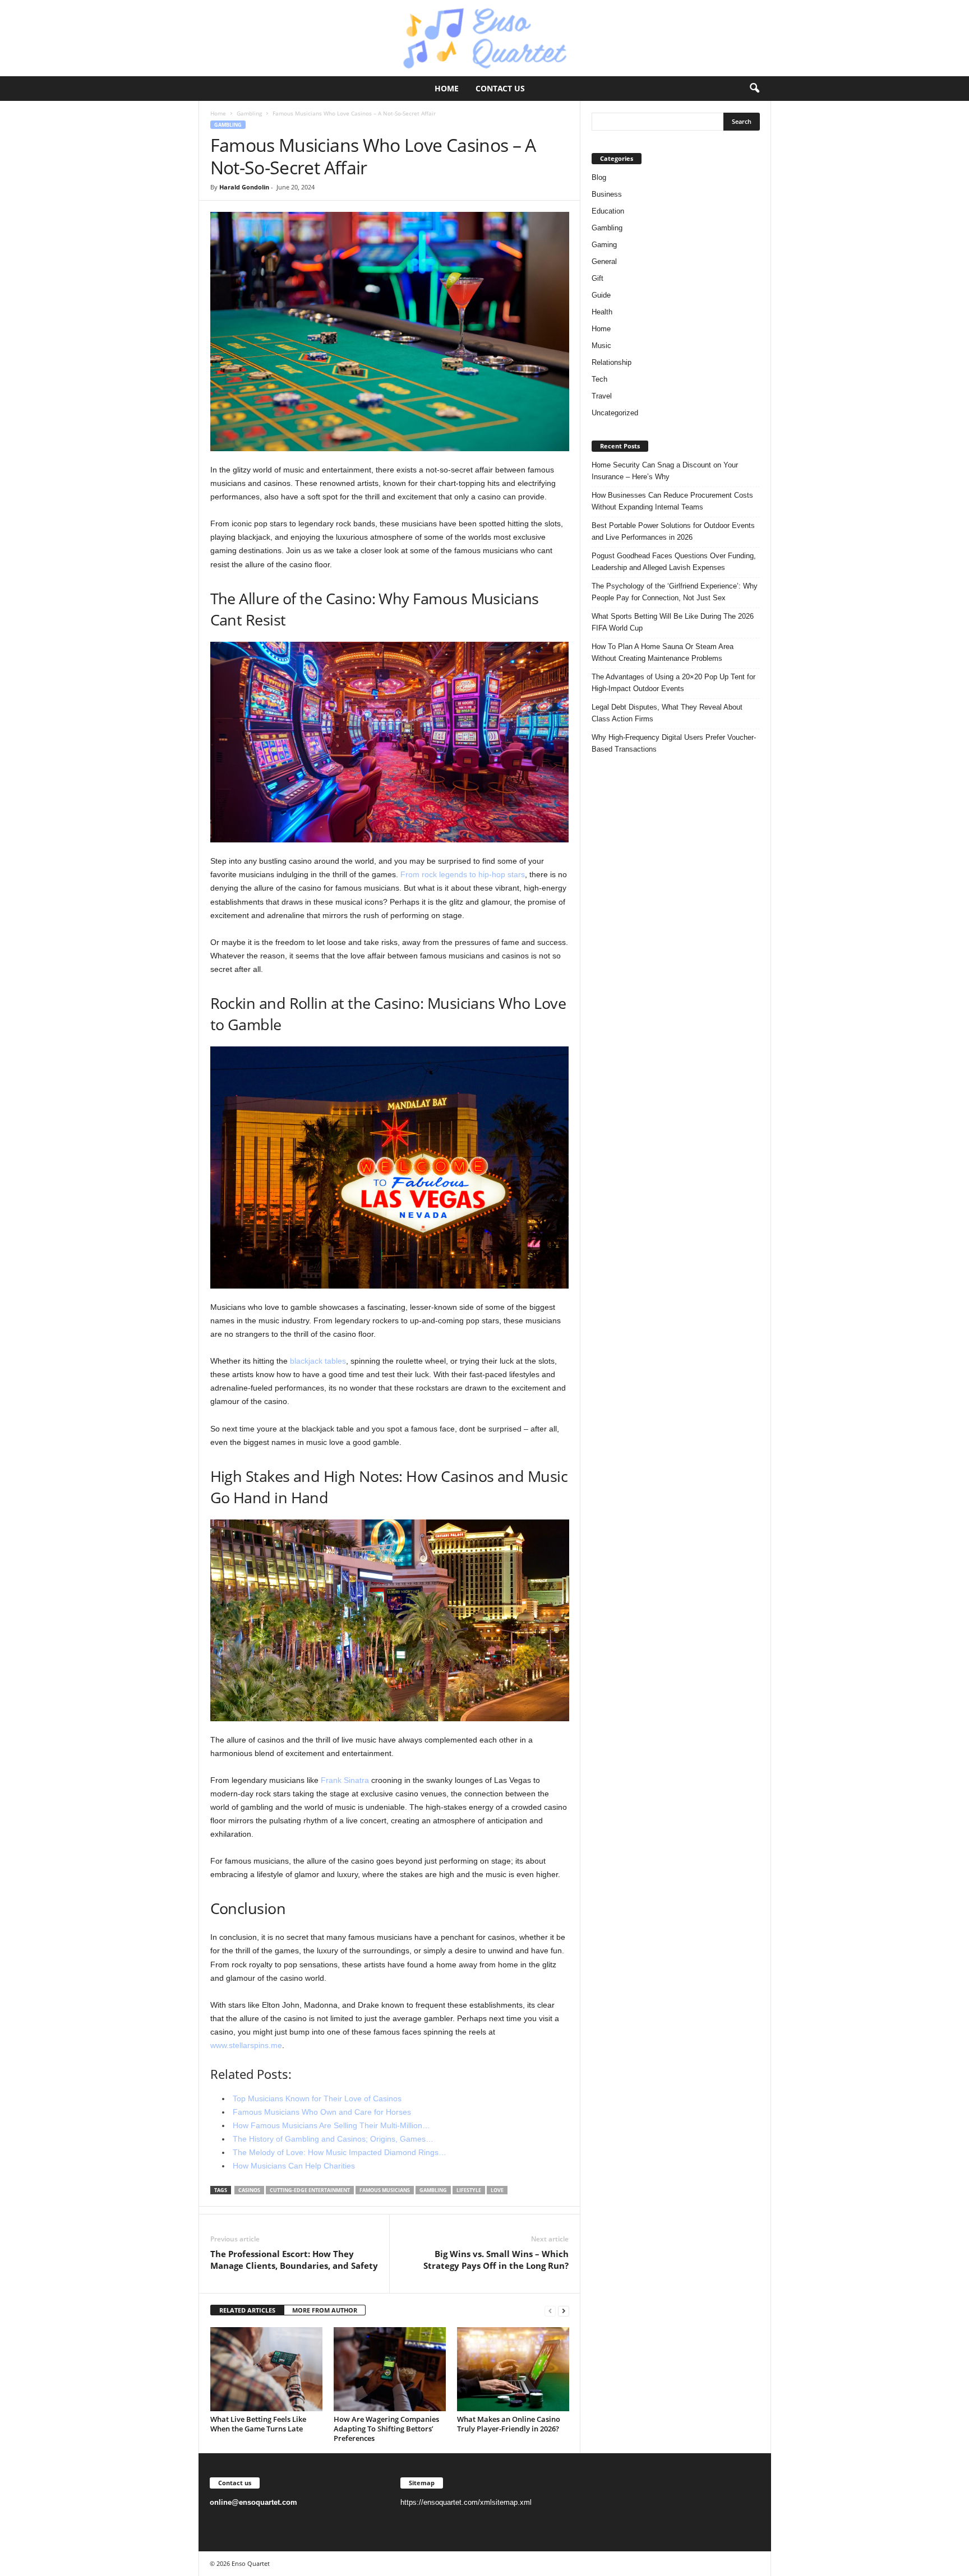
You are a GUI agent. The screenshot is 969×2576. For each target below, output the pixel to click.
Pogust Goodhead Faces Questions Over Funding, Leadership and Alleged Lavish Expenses (674, 562)
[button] (754, 89)
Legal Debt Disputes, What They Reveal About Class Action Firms (667, 713)
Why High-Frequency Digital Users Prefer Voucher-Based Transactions (674, 743)
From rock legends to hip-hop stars (463, 874)
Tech (599, 379)
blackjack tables (318, 1361)
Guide (601, 295)
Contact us (500, 88)
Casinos (249, 2190)
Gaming (604, 245)
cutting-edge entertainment (310, 2190)
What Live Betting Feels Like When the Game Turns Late (258, 2424)
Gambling (249, 113)
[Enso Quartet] (484, 38)
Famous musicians (385, 2190)
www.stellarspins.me (246, 2045)
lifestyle (469, 2190)
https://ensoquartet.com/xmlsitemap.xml (466, 2502)
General (604, 261)
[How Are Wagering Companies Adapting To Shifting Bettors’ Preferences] (390, 2369)
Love (497, 2190)
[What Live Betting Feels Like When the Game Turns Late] (266, 2369)
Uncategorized (615, 413)
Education (608, 211)
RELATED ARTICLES (247, 2310)
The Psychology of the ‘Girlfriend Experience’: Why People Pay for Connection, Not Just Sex (675, 592)
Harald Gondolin (244, 187)
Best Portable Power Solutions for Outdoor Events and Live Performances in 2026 (673, 531)
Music (601, 346)
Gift (597, 278)
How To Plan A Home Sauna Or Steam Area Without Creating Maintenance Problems (663, 652)
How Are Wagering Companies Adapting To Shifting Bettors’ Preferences (386, 2429)
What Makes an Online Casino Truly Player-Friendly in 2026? (509, 2424)
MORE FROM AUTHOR (325, 2310)
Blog (599, 177)
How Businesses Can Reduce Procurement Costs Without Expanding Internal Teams (672, 501)
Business (607, 194)
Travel (602, 396)
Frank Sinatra (345, 1780)
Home (447, 88)
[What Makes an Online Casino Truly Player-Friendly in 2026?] (513, 2369)
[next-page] (564, 2311)
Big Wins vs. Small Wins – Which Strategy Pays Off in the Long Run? (496, 2260)
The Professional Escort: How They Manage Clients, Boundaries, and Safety (294, 2260)
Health (602, 312)
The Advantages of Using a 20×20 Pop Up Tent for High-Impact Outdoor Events (673, 683)
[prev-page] (550, 2311)
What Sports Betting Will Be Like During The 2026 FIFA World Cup (673, 622)
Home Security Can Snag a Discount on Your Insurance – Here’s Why (665, 471)
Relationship (612, 362)
